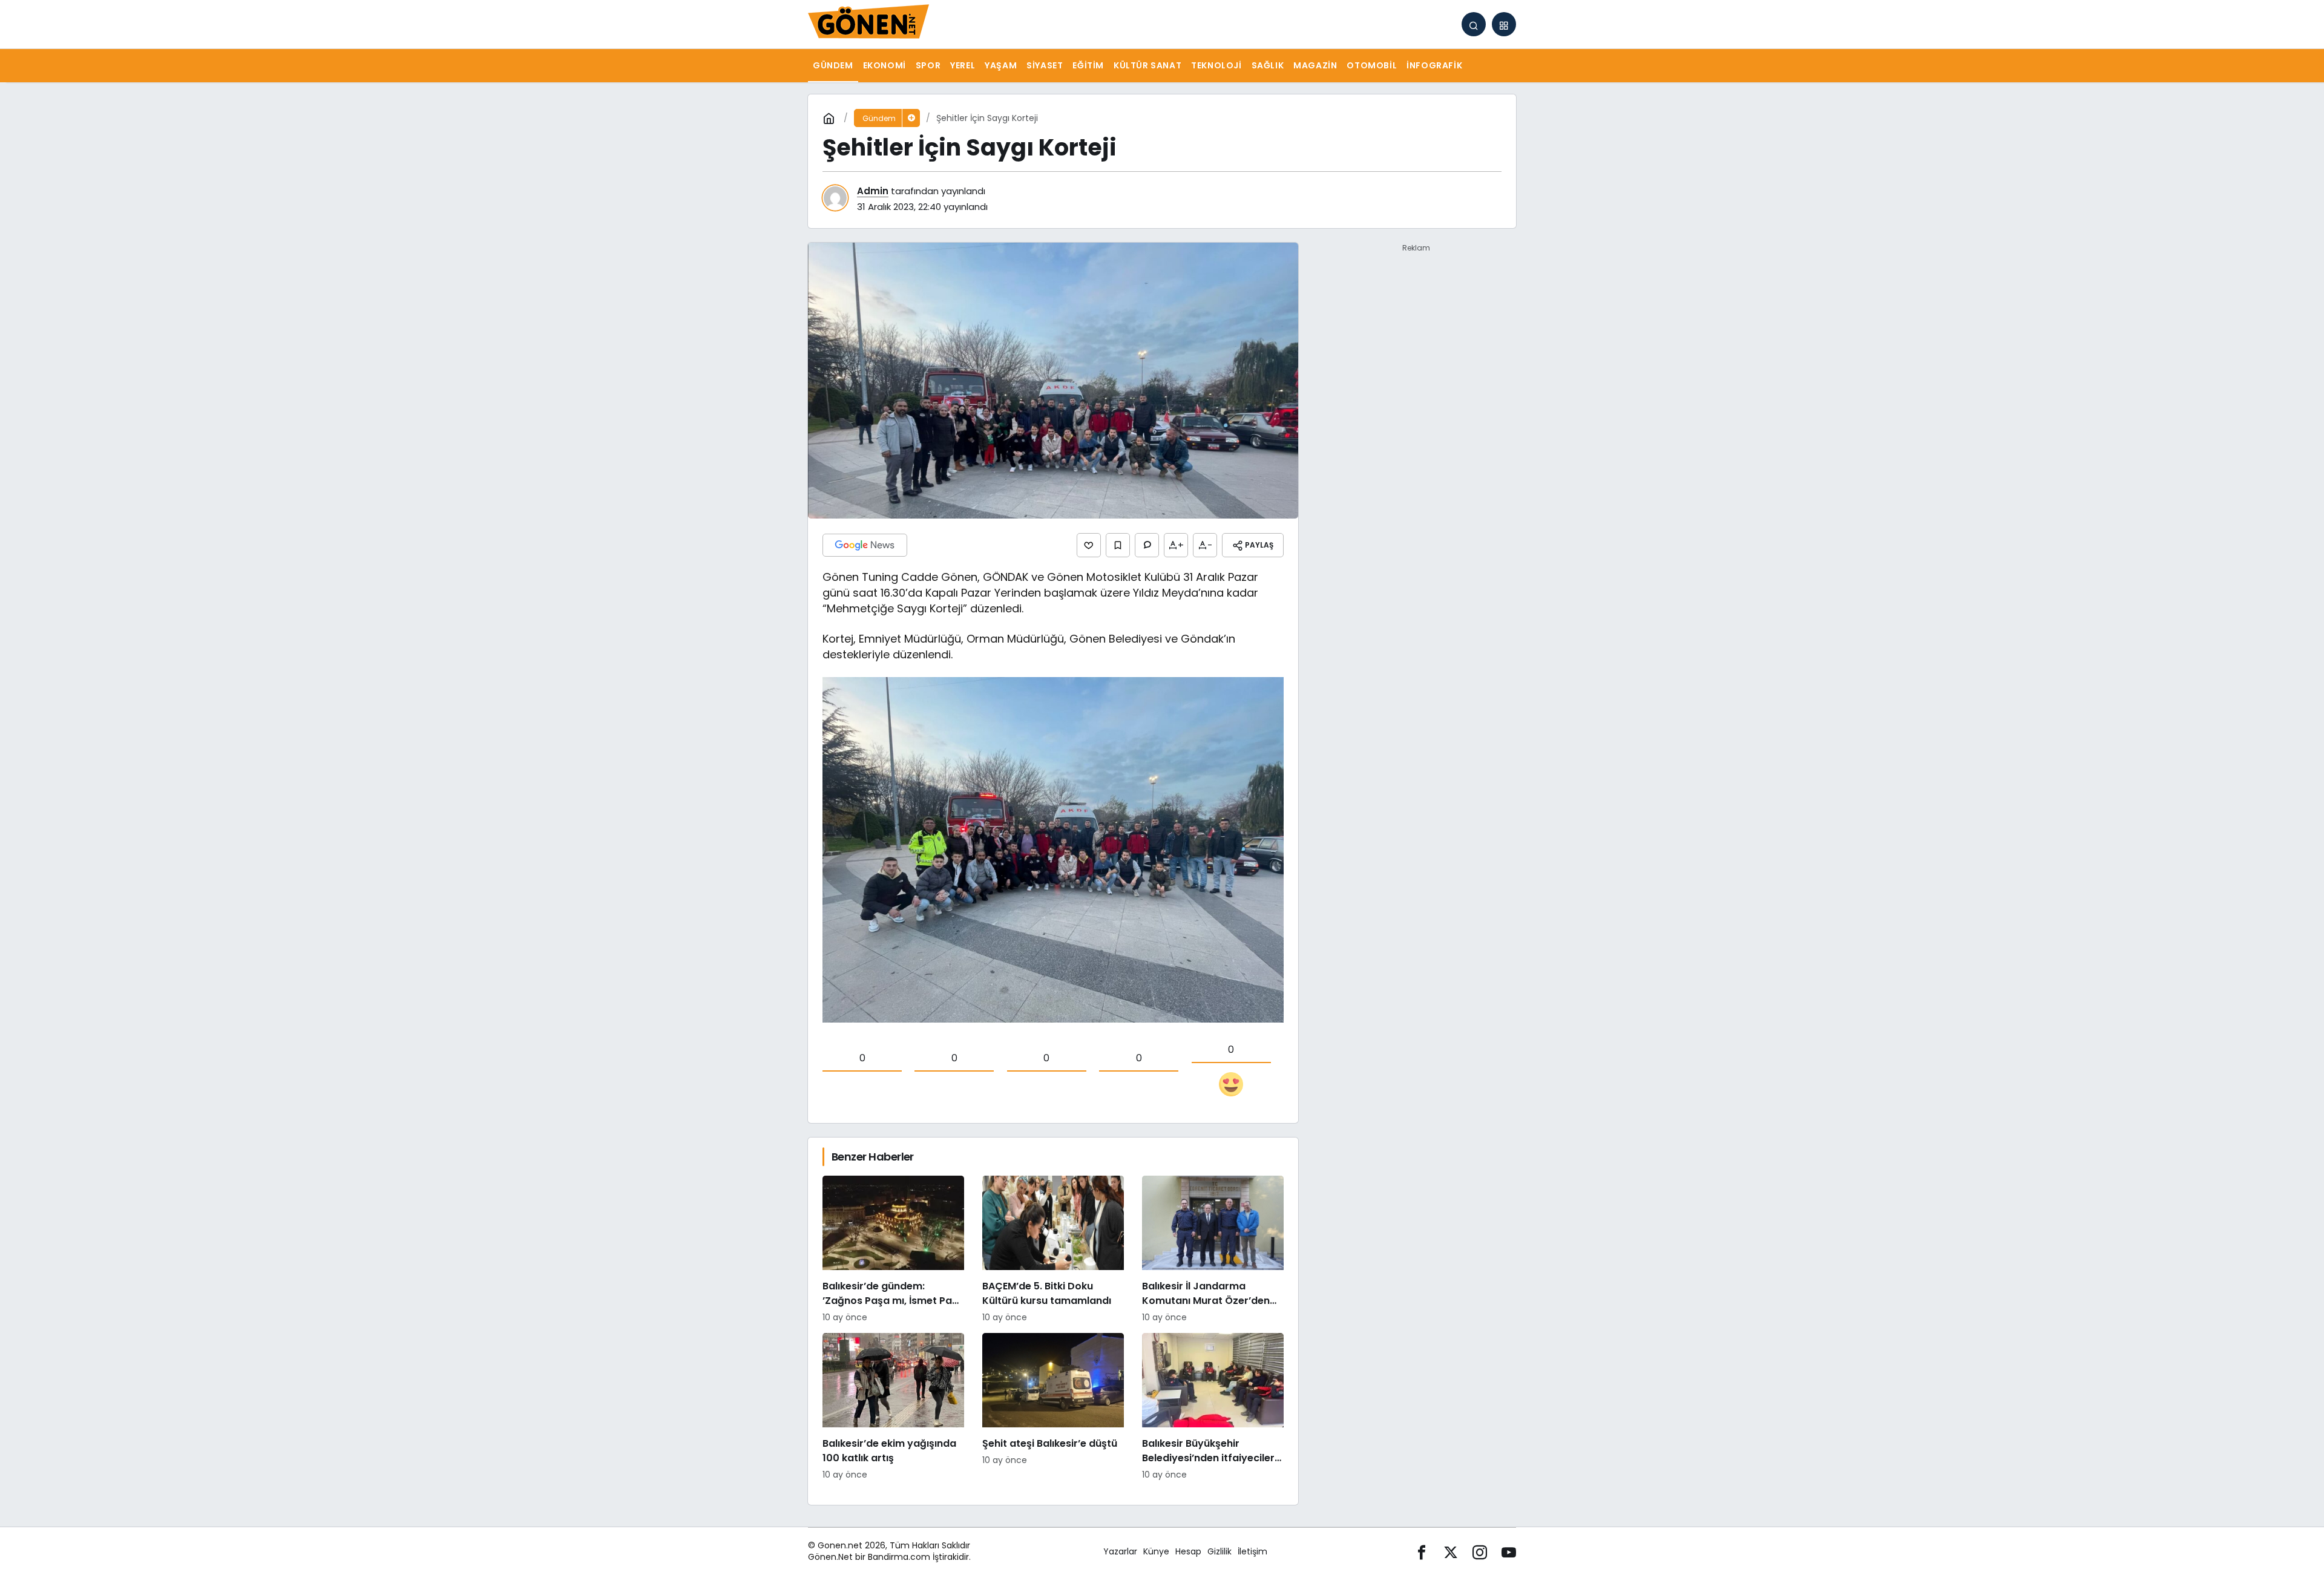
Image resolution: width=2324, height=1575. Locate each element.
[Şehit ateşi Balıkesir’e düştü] (1053, 1407)
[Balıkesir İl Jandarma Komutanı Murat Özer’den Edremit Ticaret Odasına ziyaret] (1213, 1250)
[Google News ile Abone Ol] (865, 545)
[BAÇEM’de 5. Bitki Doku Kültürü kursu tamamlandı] (1053, 1250)
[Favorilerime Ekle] (1118, 545)
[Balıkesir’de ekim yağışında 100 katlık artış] (893, 1407)
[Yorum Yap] (1147, 545)
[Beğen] (1089, 545)
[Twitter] (1451, 1552)
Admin (873, 191)
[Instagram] (1480, 1552)
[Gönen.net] (868, 23)
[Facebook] (1422, 1552)
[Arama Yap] (1474, 24)
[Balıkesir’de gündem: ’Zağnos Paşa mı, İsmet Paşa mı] (893, 1250)
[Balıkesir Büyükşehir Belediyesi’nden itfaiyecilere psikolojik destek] (1213, 1407)
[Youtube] (1509, 1552)
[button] (1504, 24)
